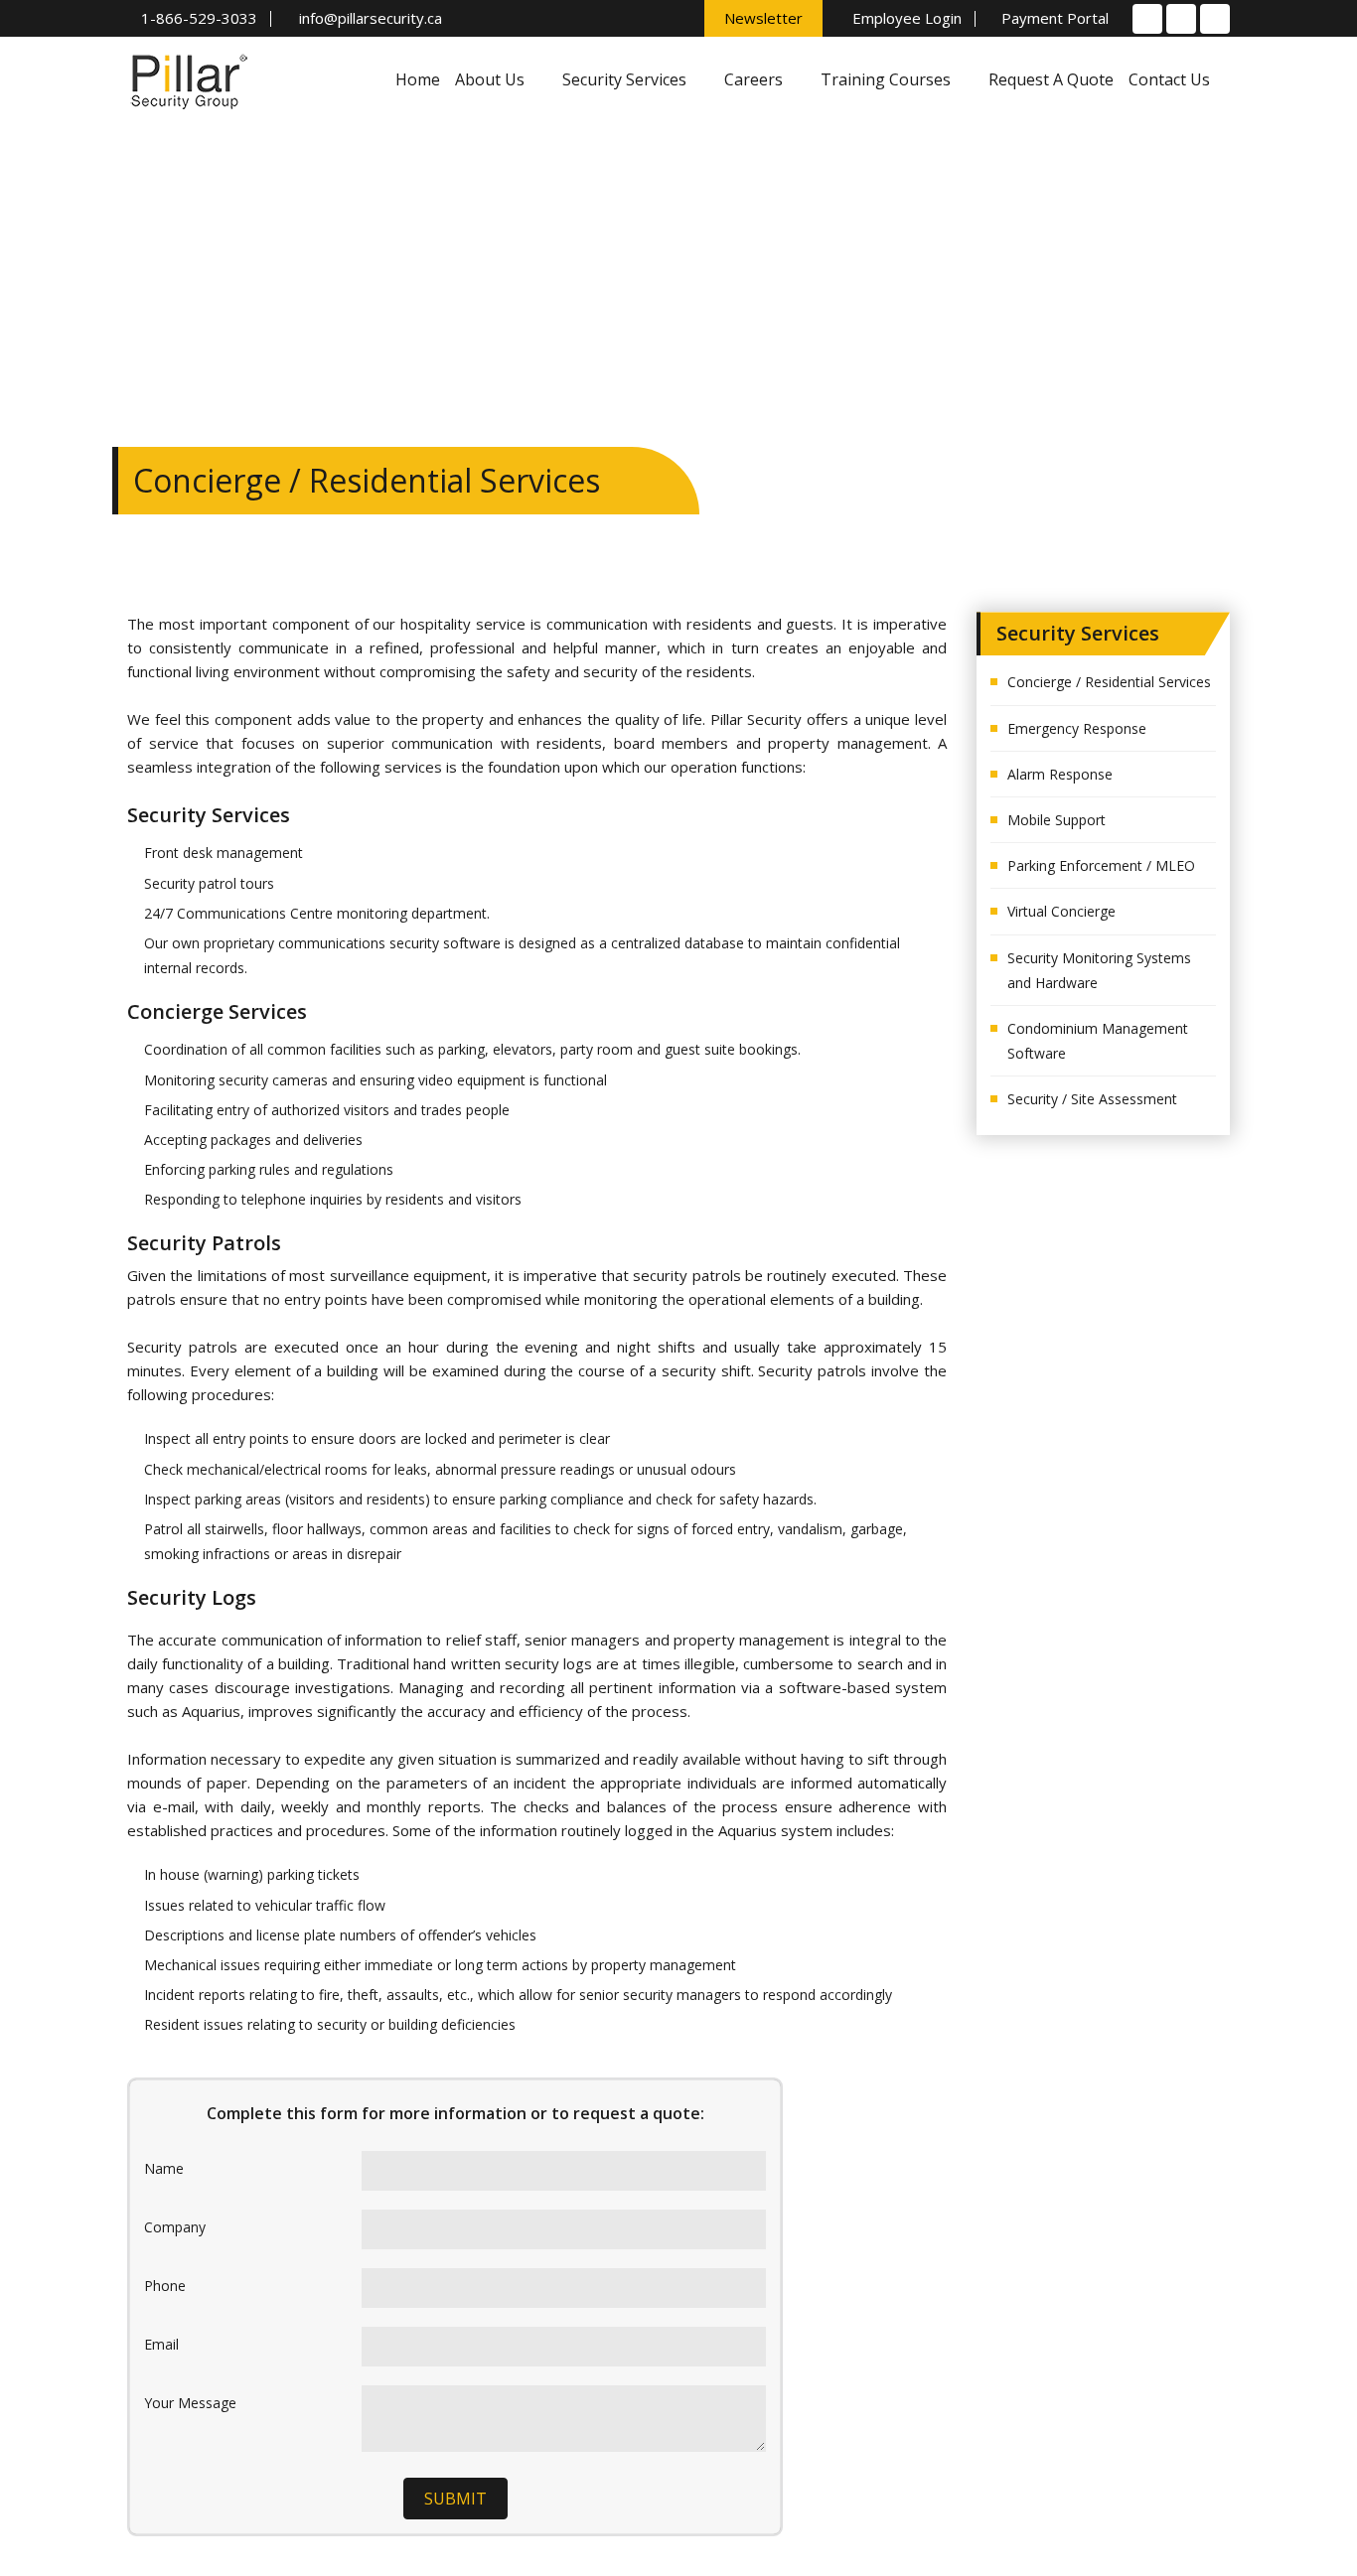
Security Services (626, 79)
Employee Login (905, 19)
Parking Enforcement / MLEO (1101, 865)
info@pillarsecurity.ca (369, 19)
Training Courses (888, 79)
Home (418, 79)
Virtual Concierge (1061, 911)
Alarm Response (1060, 774)
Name (164, 2168)
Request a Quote (1051, 79)
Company (175, 2227)
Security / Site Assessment (1092, 1099)
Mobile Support (1056, 820)
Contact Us (1169, 79)
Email (161, 2344)
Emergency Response (1077, 728)
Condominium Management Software (1098, 1041)
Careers (755, 79)
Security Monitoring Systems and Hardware (1099, 970)
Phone (165, 2286)
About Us (492, 79)
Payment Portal (1053, 19)
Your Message (190, 2403)
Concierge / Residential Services (1109, 682)
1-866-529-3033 (199, 19)
